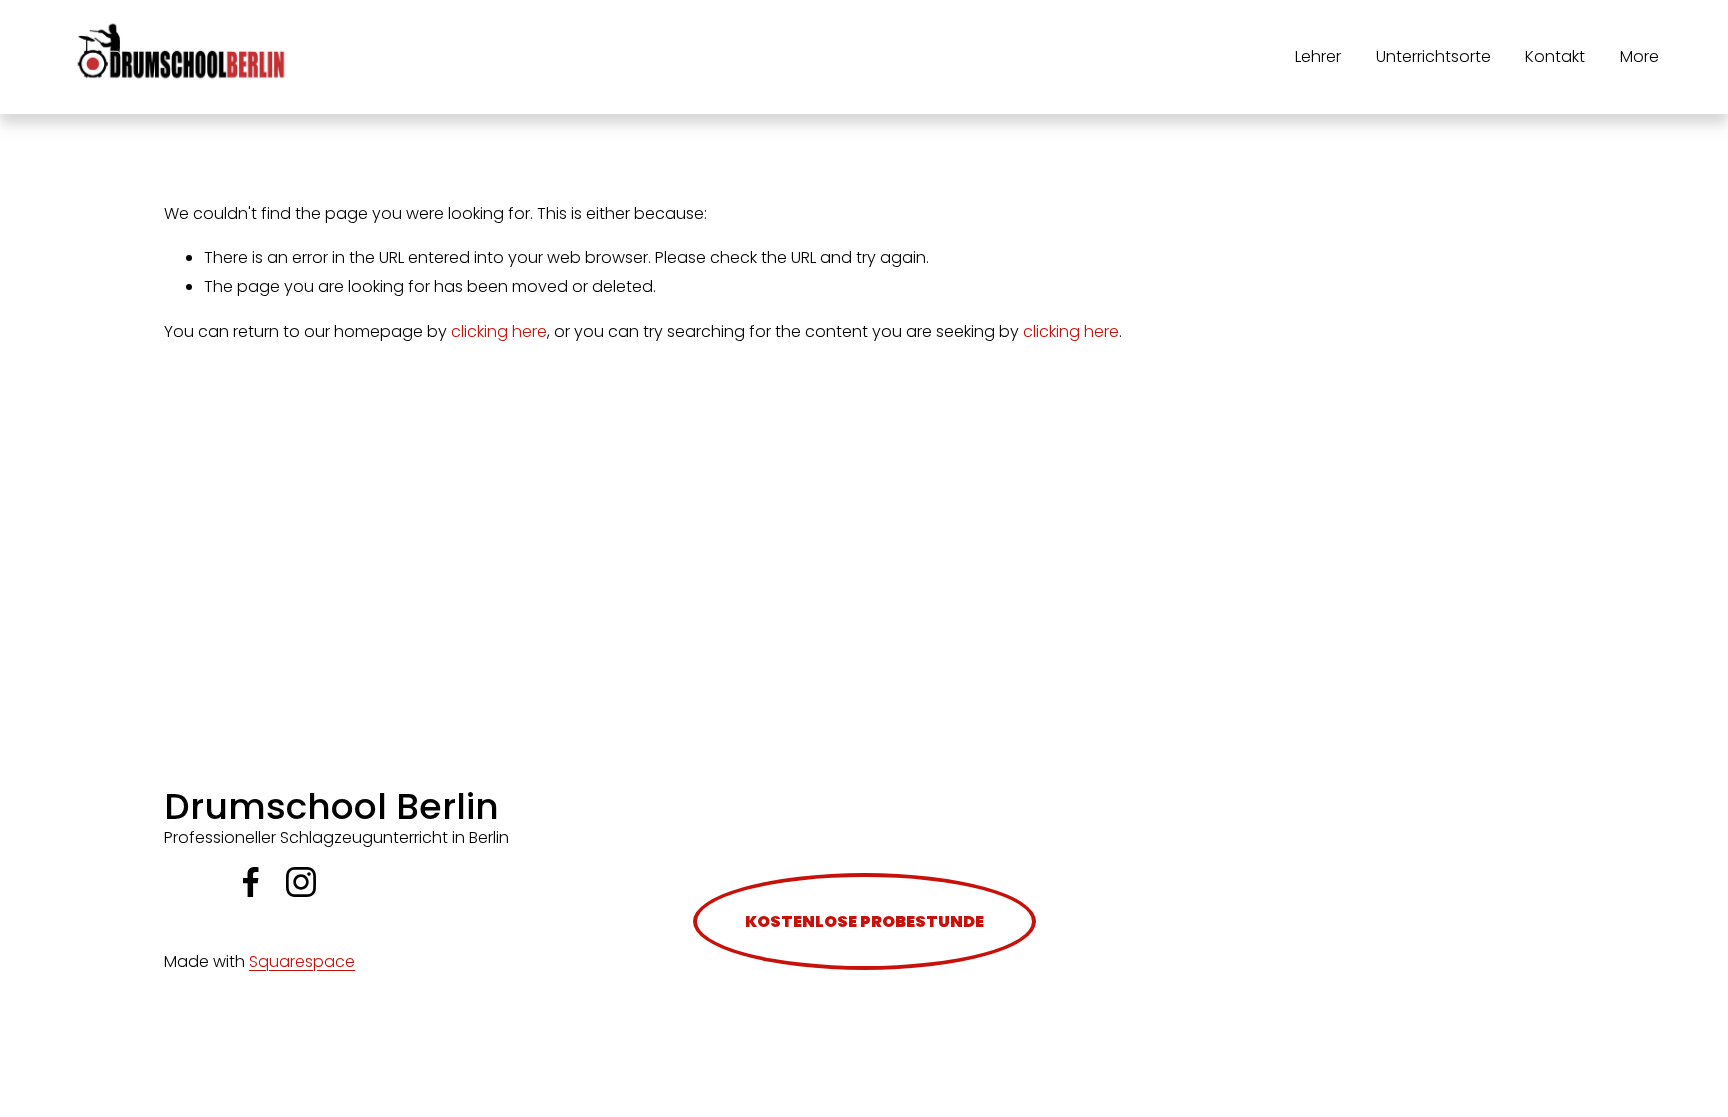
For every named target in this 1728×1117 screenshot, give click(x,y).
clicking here (499, 331)
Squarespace (302, 961)
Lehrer (1318, 56)
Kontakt (1555, 56)
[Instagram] (301, 882)
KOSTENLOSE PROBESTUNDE (864, 921)
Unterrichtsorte (1433, 56)
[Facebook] (251, 882)
